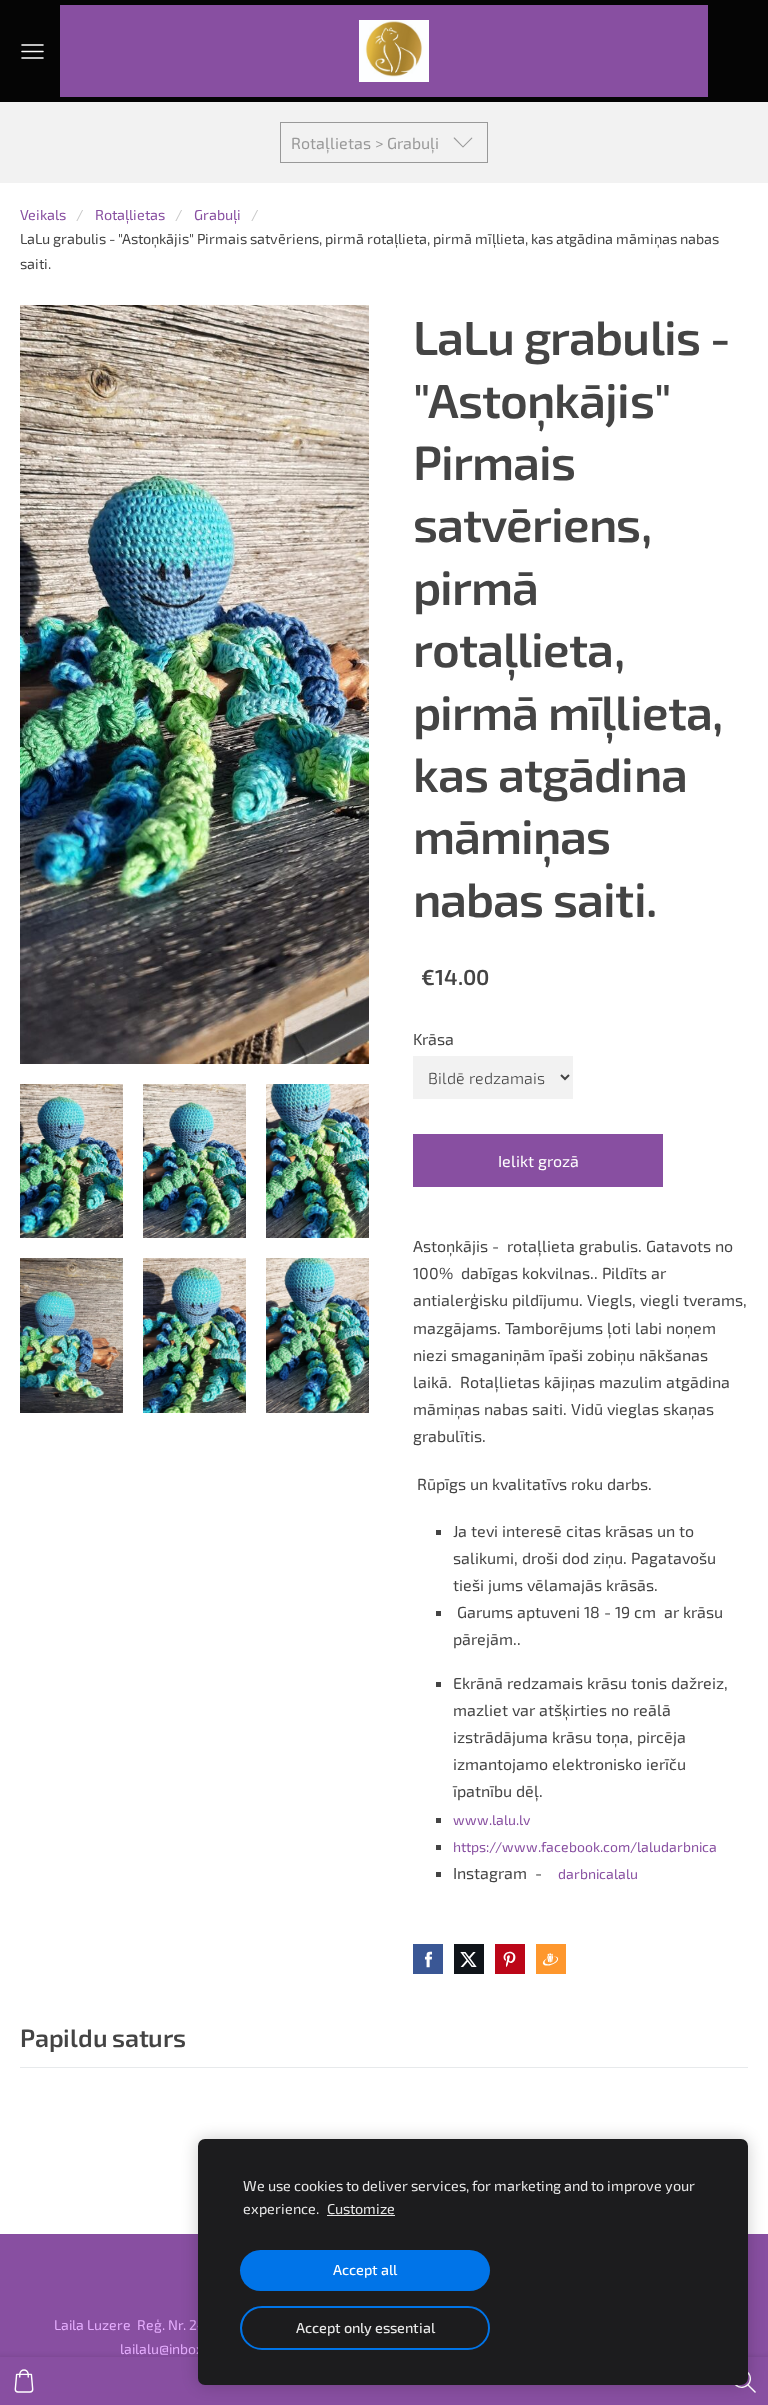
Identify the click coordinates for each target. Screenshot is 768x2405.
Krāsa (433, 1038)
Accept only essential (365, 2327)
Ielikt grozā (538, 1160)
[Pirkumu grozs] (24, 2381)
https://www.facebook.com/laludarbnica (585, 1846)
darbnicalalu (598, 1873)
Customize (361, 2208)
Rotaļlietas (130, 214)
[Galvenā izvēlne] (32, 51)
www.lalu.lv (491, 1819)
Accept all (365, 2269)
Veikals (43, 214)
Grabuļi (217, 214)
